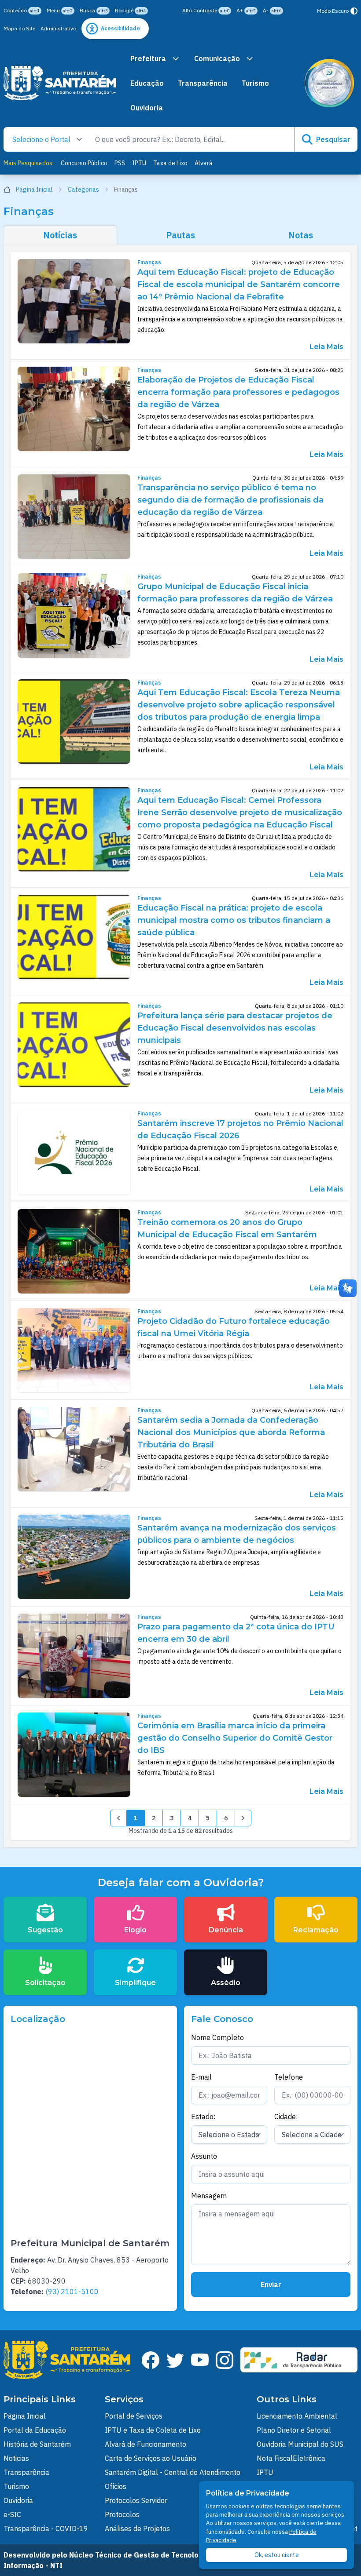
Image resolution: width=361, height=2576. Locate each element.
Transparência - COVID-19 (46, 2529)
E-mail (201, 2077)
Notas (301, 235)
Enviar (271, 2285)
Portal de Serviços (134, 2416)
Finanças (149, 262)
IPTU (139, 163)
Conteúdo (22, 10)
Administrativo (58, 28)
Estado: (203, 2117)
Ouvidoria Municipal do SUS (300, 2444)
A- (272, 10)
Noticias (16, 2458)
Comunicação (217, 58)
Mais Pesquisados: (29, 163)
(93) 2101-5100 (72, 2292)
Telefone (289, 2077)
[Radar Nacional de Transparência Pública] (299, 2360)
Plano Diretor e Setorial (294, 2430)
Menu (60, 10)
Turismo (255, 83)
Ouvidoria (147, 108)
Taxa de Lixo (170, 163)
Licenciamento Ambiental (297, 2416)
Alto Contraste (206, 10)
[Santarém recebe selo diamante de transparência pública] (329, 83)
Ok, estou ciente (277, 2555)
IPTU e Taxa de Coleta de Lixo (153, 2430)
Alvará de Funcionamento (146, 2444)
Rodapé (131, 10)
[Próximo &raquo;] (243, 1818)
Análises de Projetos (137, 2529)
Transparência (203, 83)
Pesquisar (333, 139)
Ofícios (116, 2486)
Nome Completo (217, 2037)
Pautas (180, 235)
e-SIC (12, 2514)
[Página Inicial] (60, 83)
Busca (94, 10)
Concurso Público (84, 163)
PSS (120, 163)
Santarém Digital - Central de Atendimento (173, 2472)
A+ (246, 10)
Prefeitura (148, 58)
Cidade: (286, 2117)
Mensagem (209, 2196)
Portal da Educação (35, 2430)
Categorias (83, 189)
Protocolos (122, 2514)
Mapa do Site (19, 28)
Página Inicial (34, 189)
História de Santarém (37, 2444)
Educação (147, 83)
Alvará (204, 163)
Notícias (60, 235)
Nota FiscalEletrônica (291, 2458)
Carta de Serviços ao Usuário (151, 2458)
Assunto (204, 2156)
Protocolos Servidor (136, 2500)
